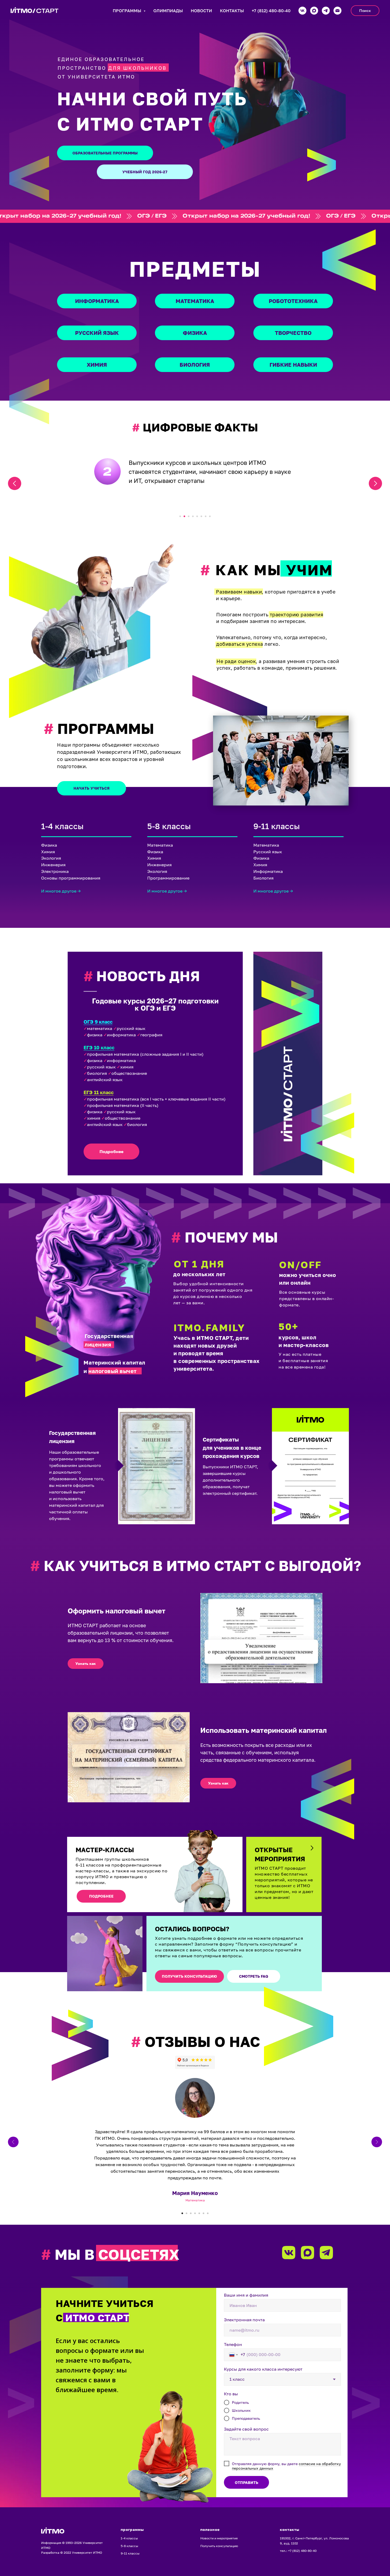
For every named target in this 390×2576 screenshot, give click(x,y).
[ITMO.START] (337, 11)
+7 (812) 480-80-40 (271, 11)
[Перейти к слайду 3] (189, 516)
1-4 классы (129, 2538)
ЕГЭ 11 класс (99, 1092)
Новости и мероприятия (219, 2538)
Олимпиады (168, 11)
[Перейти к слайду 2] (184, 516)
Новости (201, 11)
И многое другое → (61, 891)
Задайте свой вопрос (246, 2429)
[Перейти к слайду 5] (197, 516)
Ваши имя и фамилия (246, 2295)
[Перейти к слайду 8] (210, 516)
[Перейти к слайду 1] (180, 516)
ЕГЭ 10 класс (99, 1047)
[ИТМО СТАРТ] (302, 11)
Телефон (233, 2344)
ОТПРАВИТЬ (246, 2482)
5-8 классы (129, 2546)
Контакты (232, 11)
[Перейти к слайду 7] (206, 516)
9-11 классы (130, 2553)
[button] (86, 1664)
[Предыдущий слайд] (15, 483)
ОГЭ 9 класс (98, 1022)
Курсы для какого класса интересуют (263, 2369)
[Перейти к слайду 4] (193, 516)
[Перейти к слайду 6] (201, 516)
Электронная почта (244, 2320)
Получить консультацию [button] (219, 2546)
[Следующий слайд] (375, 483)
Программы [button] (127, 11)
